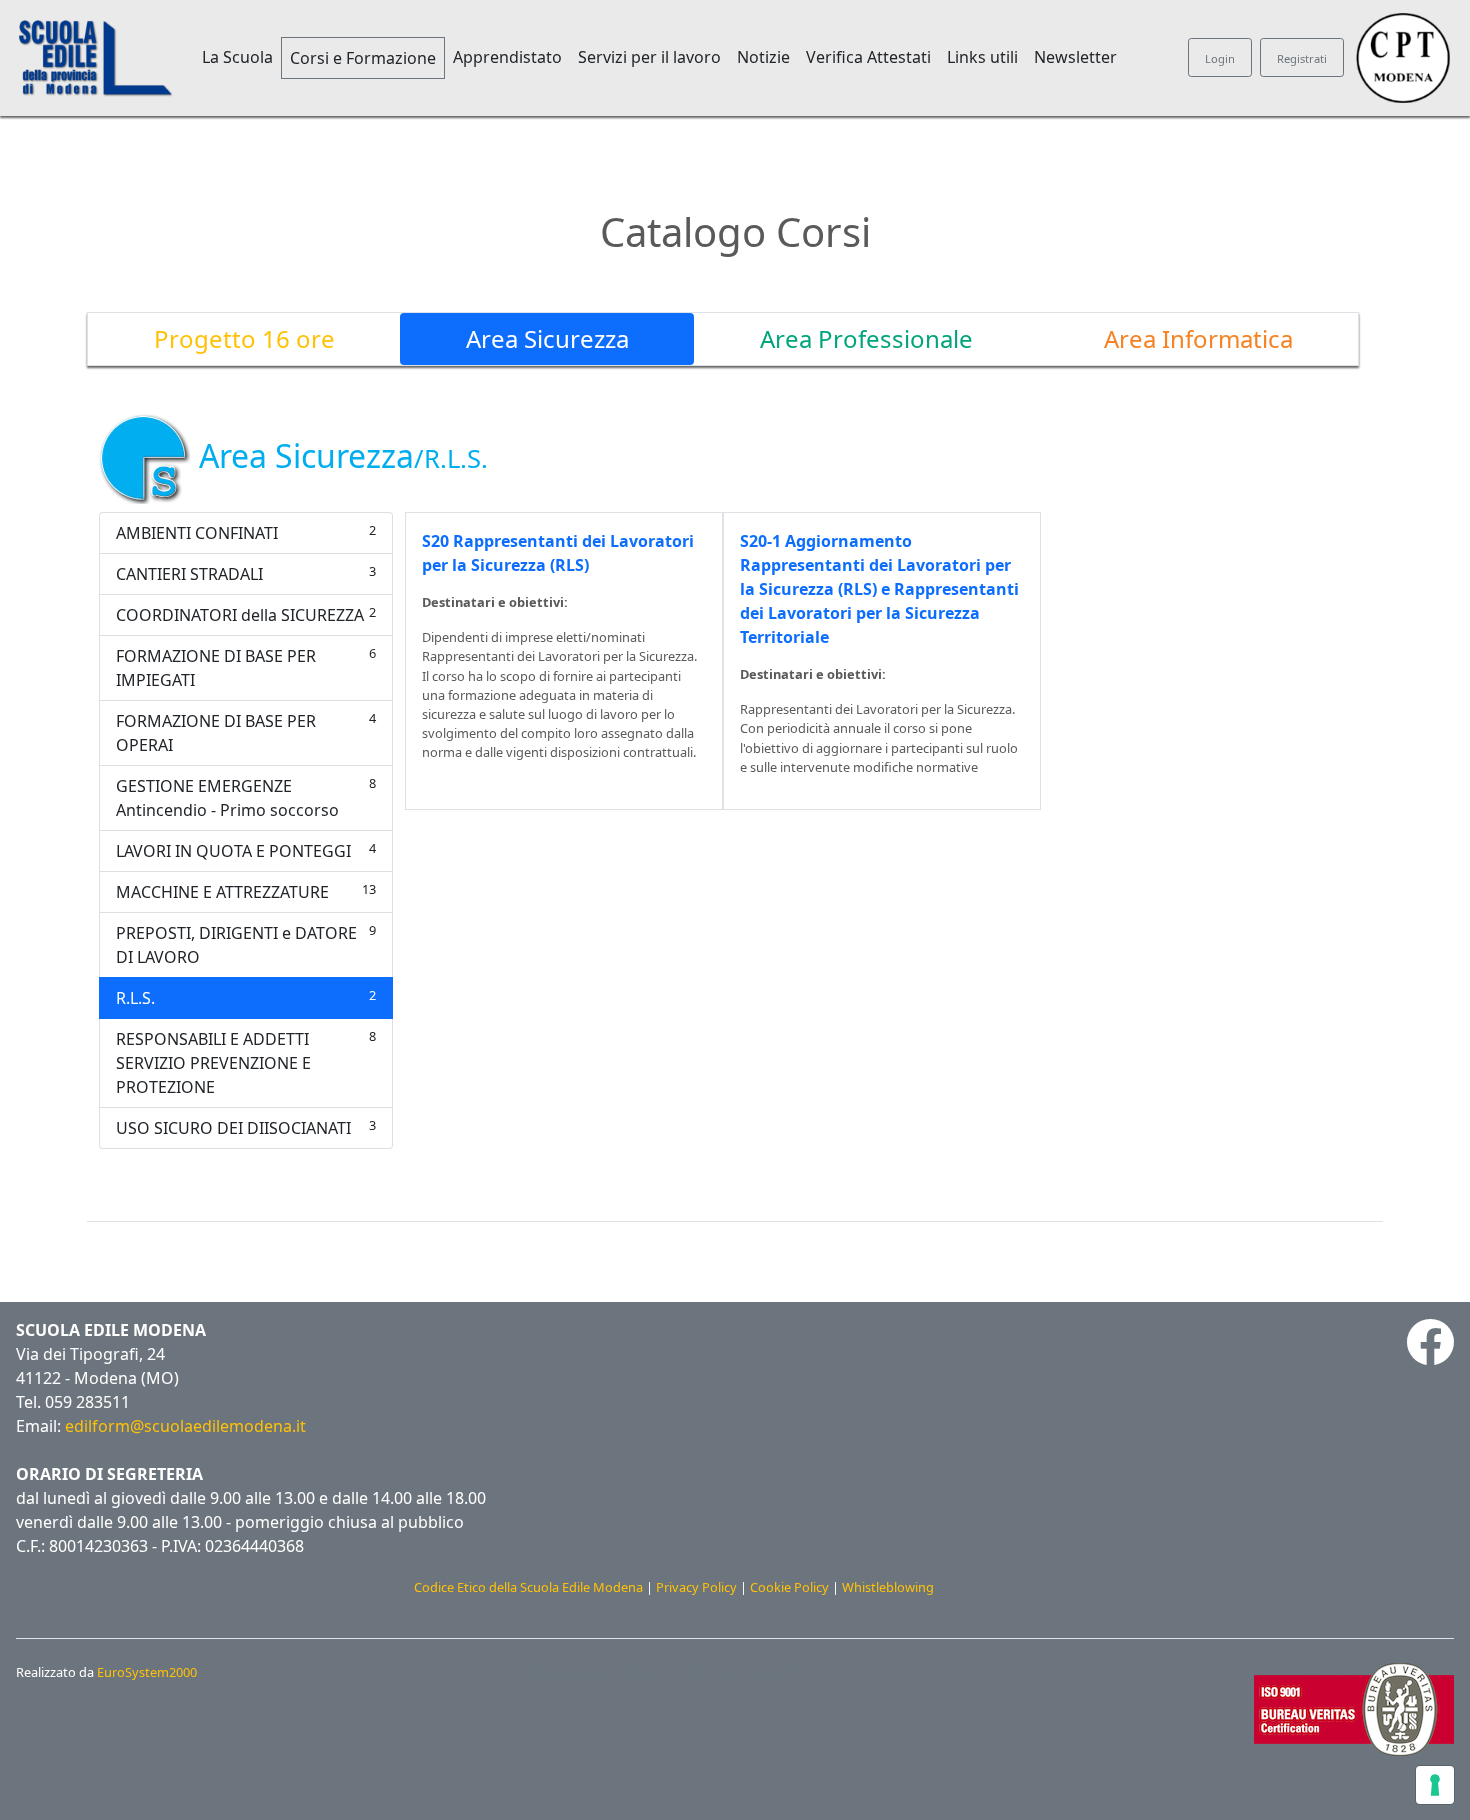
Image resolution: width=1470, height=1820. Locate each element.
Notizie (763, 57)
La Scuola (237, 57)
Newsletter (1075, 57)
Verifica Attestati (868, 57)
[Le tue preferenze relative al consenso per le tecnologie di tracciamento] (1435, 1785)
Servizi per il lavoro (649, 57)
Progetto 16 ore (244, 338)
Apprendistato (507, 57)
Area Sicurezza (547, 338)
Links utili (982, 57)
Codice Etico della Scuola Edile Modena (528, 1587)
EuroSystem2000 (147, 1672)
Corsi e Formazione (363, 58)
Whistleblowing (888, 1587)
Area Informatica (1198, 338)
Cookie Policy (789, 1587)
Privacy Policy (696, 1587)
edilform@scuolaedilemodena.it (185, 1426)
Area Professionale (866, 338)
